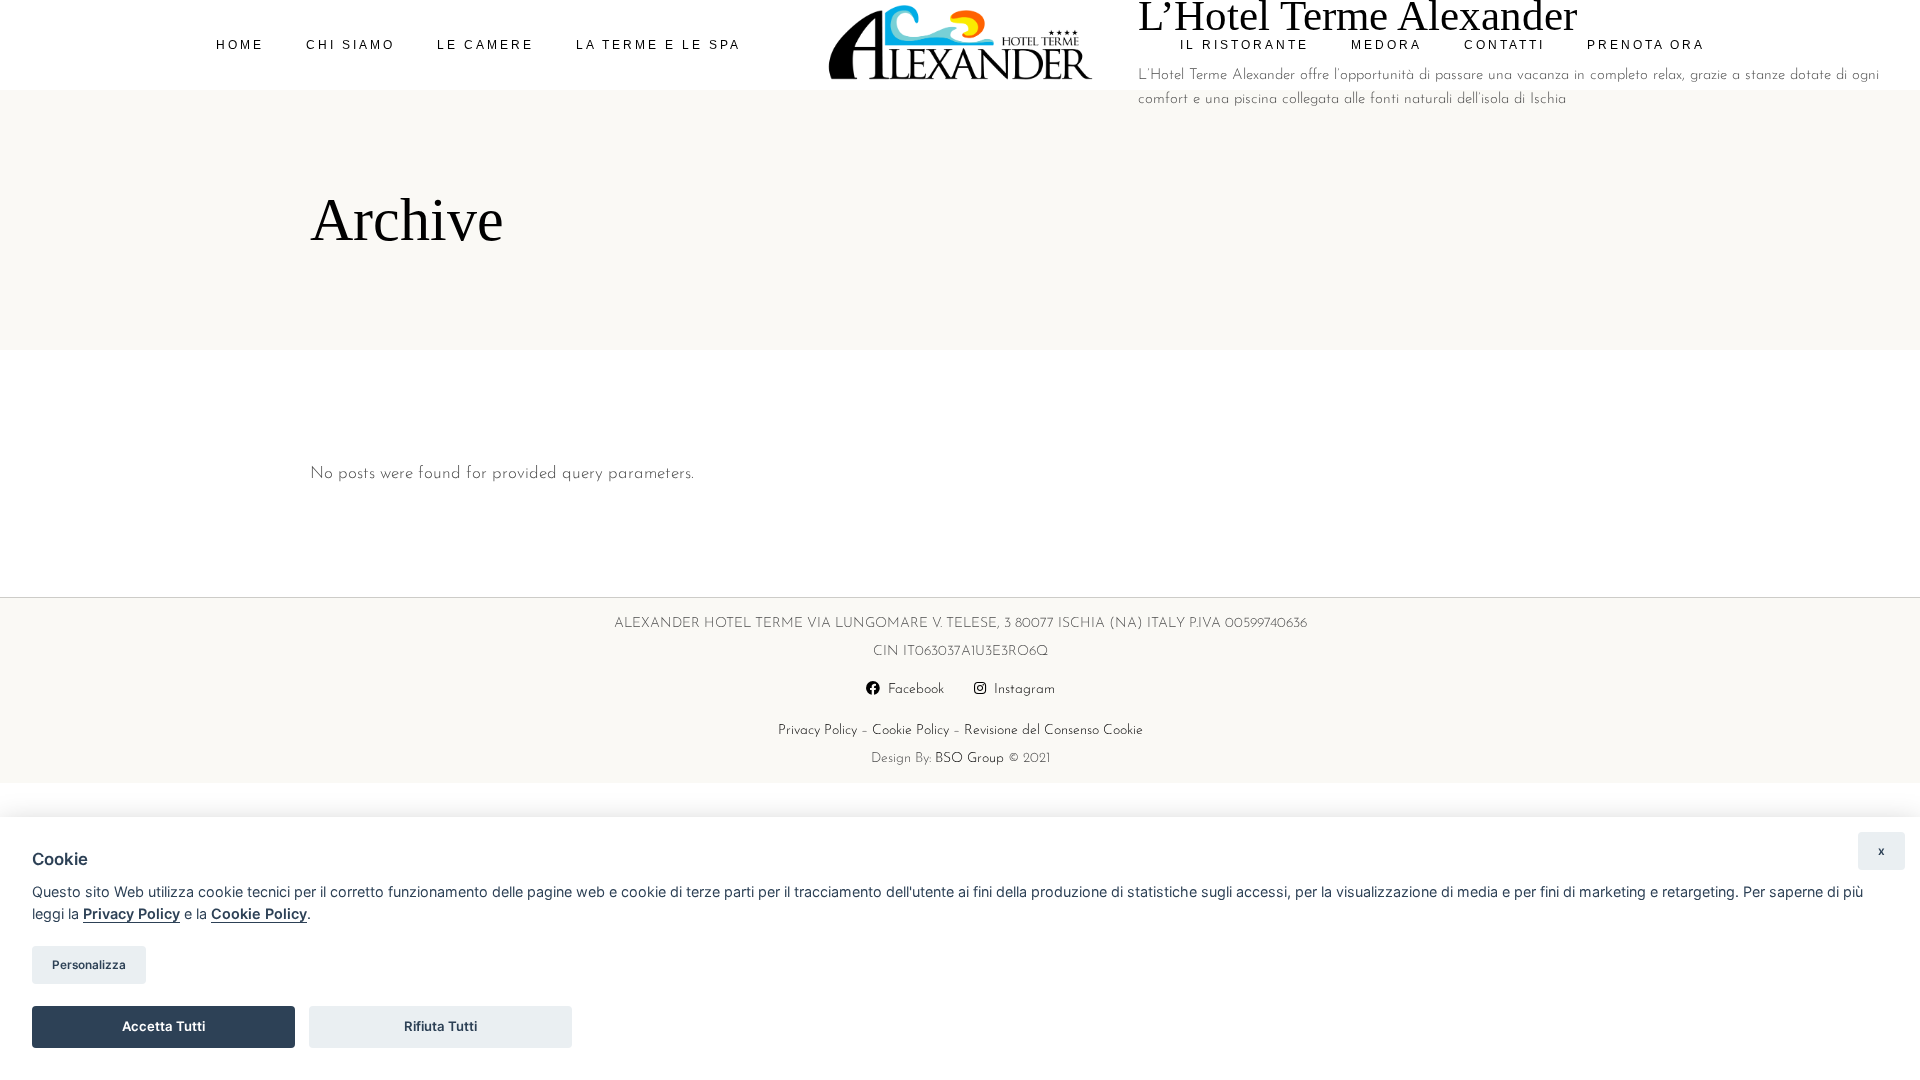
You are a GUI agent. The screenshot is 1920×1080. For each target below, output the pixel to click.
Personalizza (89, 965)
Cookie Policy (910, 730)
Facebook (912, 689)
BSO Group (969, 758)
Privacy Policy (817, 730)
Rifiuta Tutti (440, 1026)
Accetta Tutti (163, 1026)
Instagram (1020, 689)
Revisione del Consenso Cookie (1053, 730)
